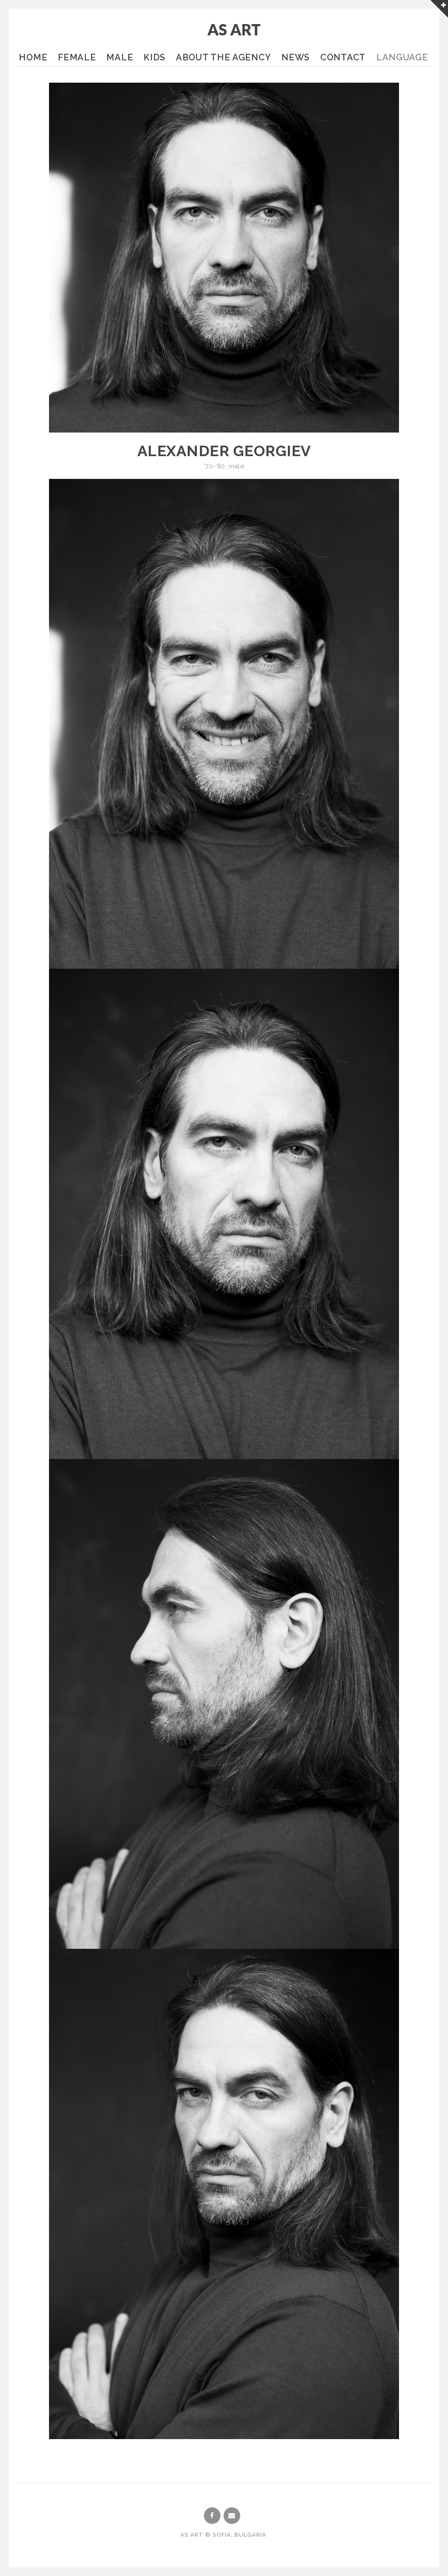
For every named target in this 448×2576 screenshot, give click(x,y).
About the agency (223, 57)
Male (120, 57)
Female (77, 57)
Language (402, 57)
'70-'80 (214, 466)
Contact (343, 57)
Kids (154, 57)
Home (33, 57)
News (296, 57)
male (236, 466)
